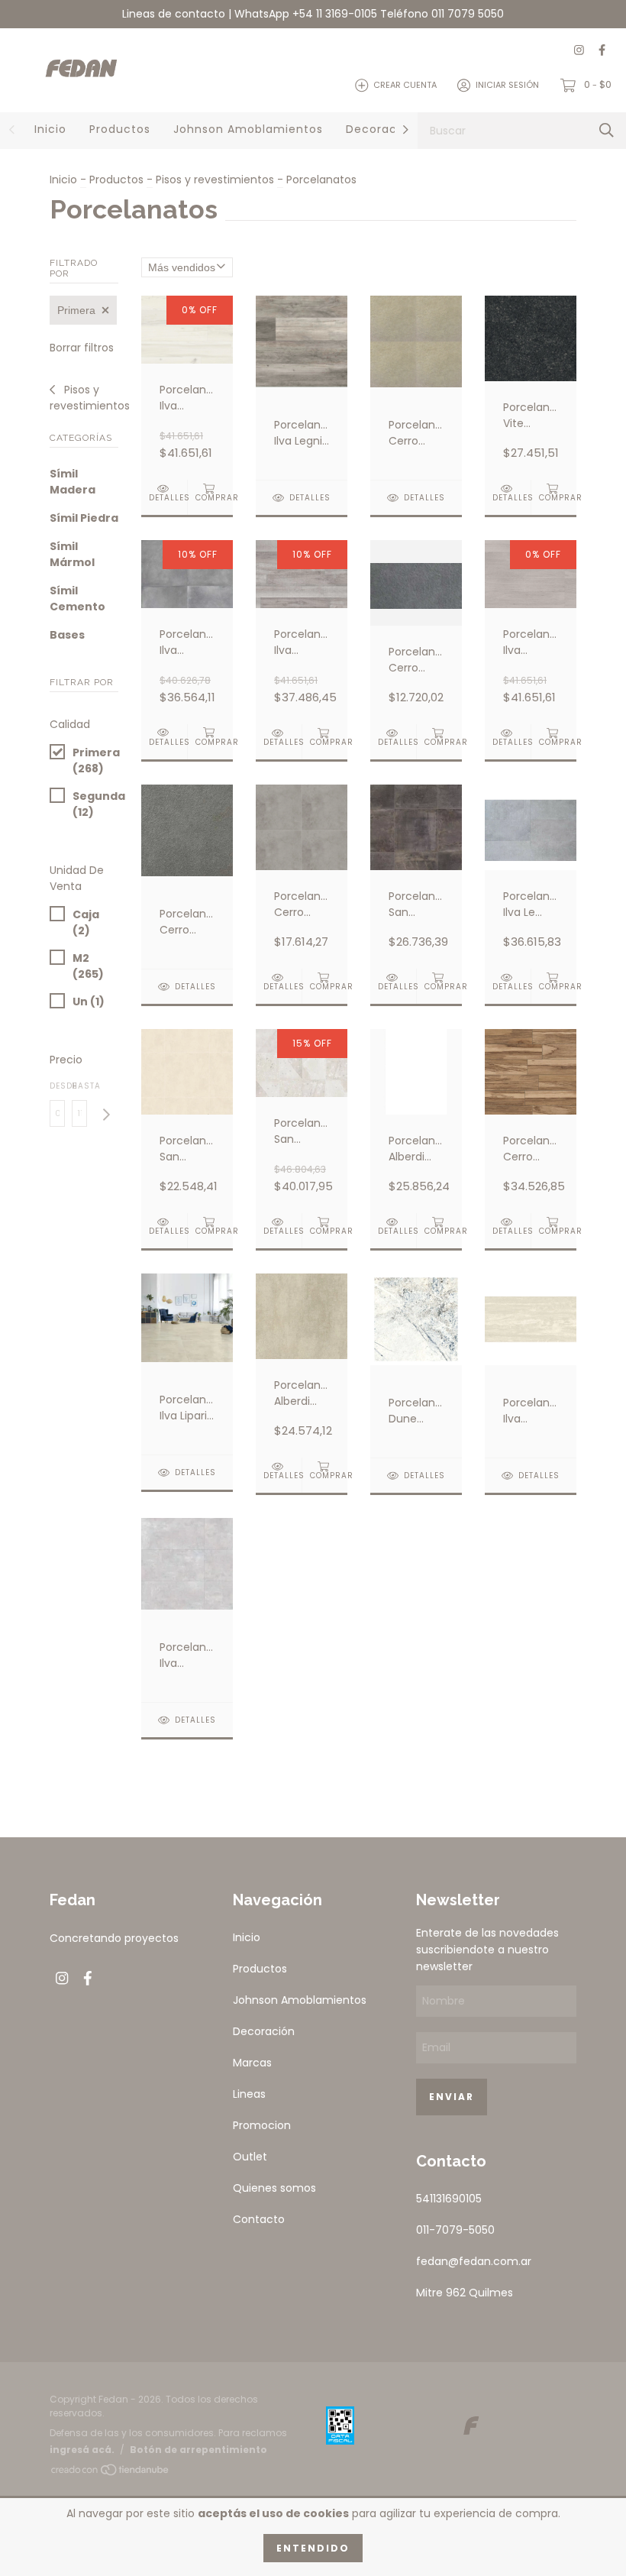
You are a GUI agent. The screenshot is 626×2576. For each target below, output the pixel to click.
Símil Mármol (72, 554)
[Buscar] (607, 130)
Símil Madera (73, 482)
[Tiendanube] (111, 2472)
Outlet (250, 2157)
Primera (76, 310)
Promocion (262, 2125)
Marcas (252, 2063)
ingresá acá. (82, 2450)
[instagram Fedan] (579, 51)
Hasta (79, 1086)
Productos (120, 129)
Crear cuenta (405, 85)
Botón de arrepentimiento (198, 2450)
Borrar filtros (82, 348)
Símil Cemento (77, 599)
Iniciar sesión (507, 85)
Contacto (259, 2219)
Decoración (381, 129)
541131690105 (449, 2199)
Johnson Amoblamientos (248, 129)
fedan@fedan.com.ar (474, 2261)
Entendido (313, 2548)
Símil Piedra (84, 518)
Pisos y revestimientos (215, 180)
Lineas (249, 2094)
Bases (67, 635)
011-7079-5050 (455, 2230)
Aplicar (106, 1115)
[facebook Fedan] (602, 51)
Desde (57, 1086)
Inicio (50, 129)
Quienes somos (274, 2188)
